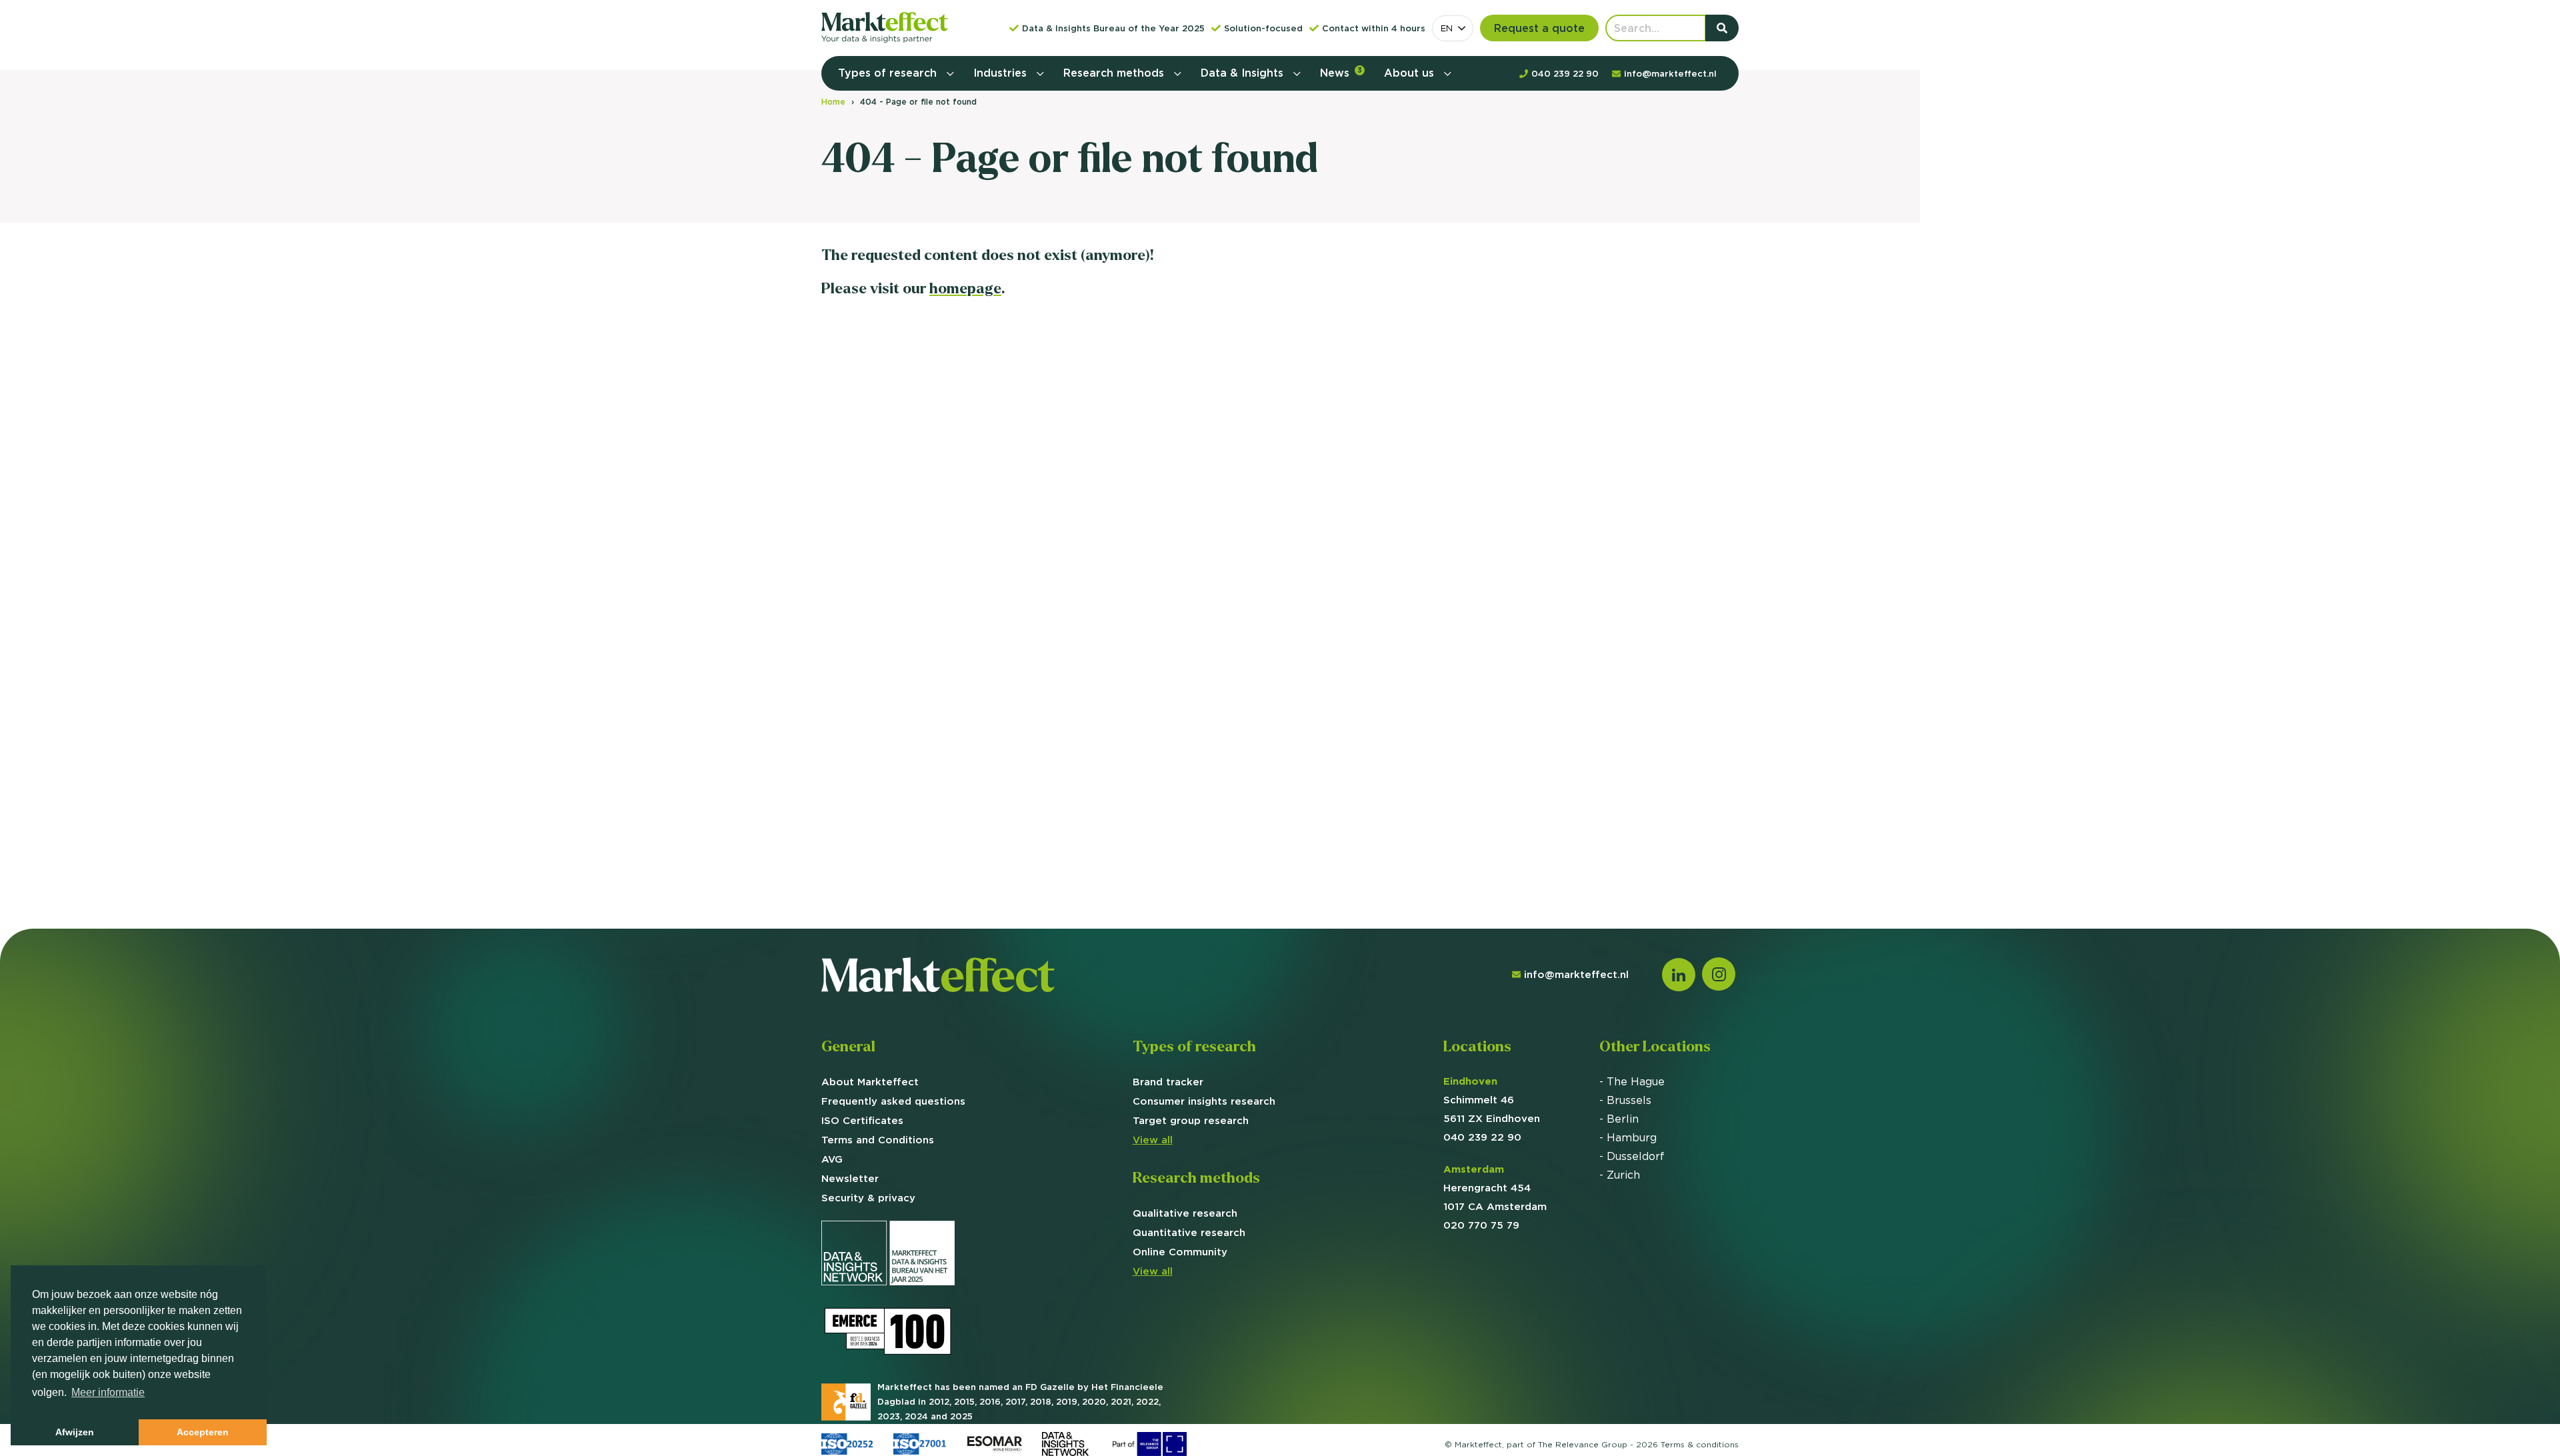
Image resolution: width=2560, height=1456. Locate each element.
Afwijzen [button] (75, 1432)
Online (1180, 1252)
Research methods (1115, 73)
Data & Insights (1244, 73)
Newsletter (850, 1178)
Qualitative (1185, 1213)
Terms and (878, 1140)
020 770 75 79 (1481, 1225)
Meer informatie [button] (108, 1392)
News (1341, 73)
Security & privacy (868, 1198)
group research (1191, 1120)
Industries (1002, 73)
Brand (1168, 1082)
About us (1411, 73)
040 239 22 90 (1482, 1137)
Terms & (1700, 1444)
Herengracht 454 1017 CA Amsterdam (1495, 1188)
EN (1447, 28)
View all (1153, 1140)
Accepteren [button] (203, 1432)
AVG (832, 1159)
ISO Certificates (862, 1120)
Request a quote (1539, 28)
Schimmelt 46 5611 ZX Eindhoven (1492, 1100)
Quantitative (1189, 1232)
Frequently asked (893, 1101)
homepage (965, 288)
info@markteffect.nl (1576, 974)
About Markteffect (870, 1082)
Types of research (889, 73)
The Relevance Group (1583, 1444)
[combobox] (1453, 28)
